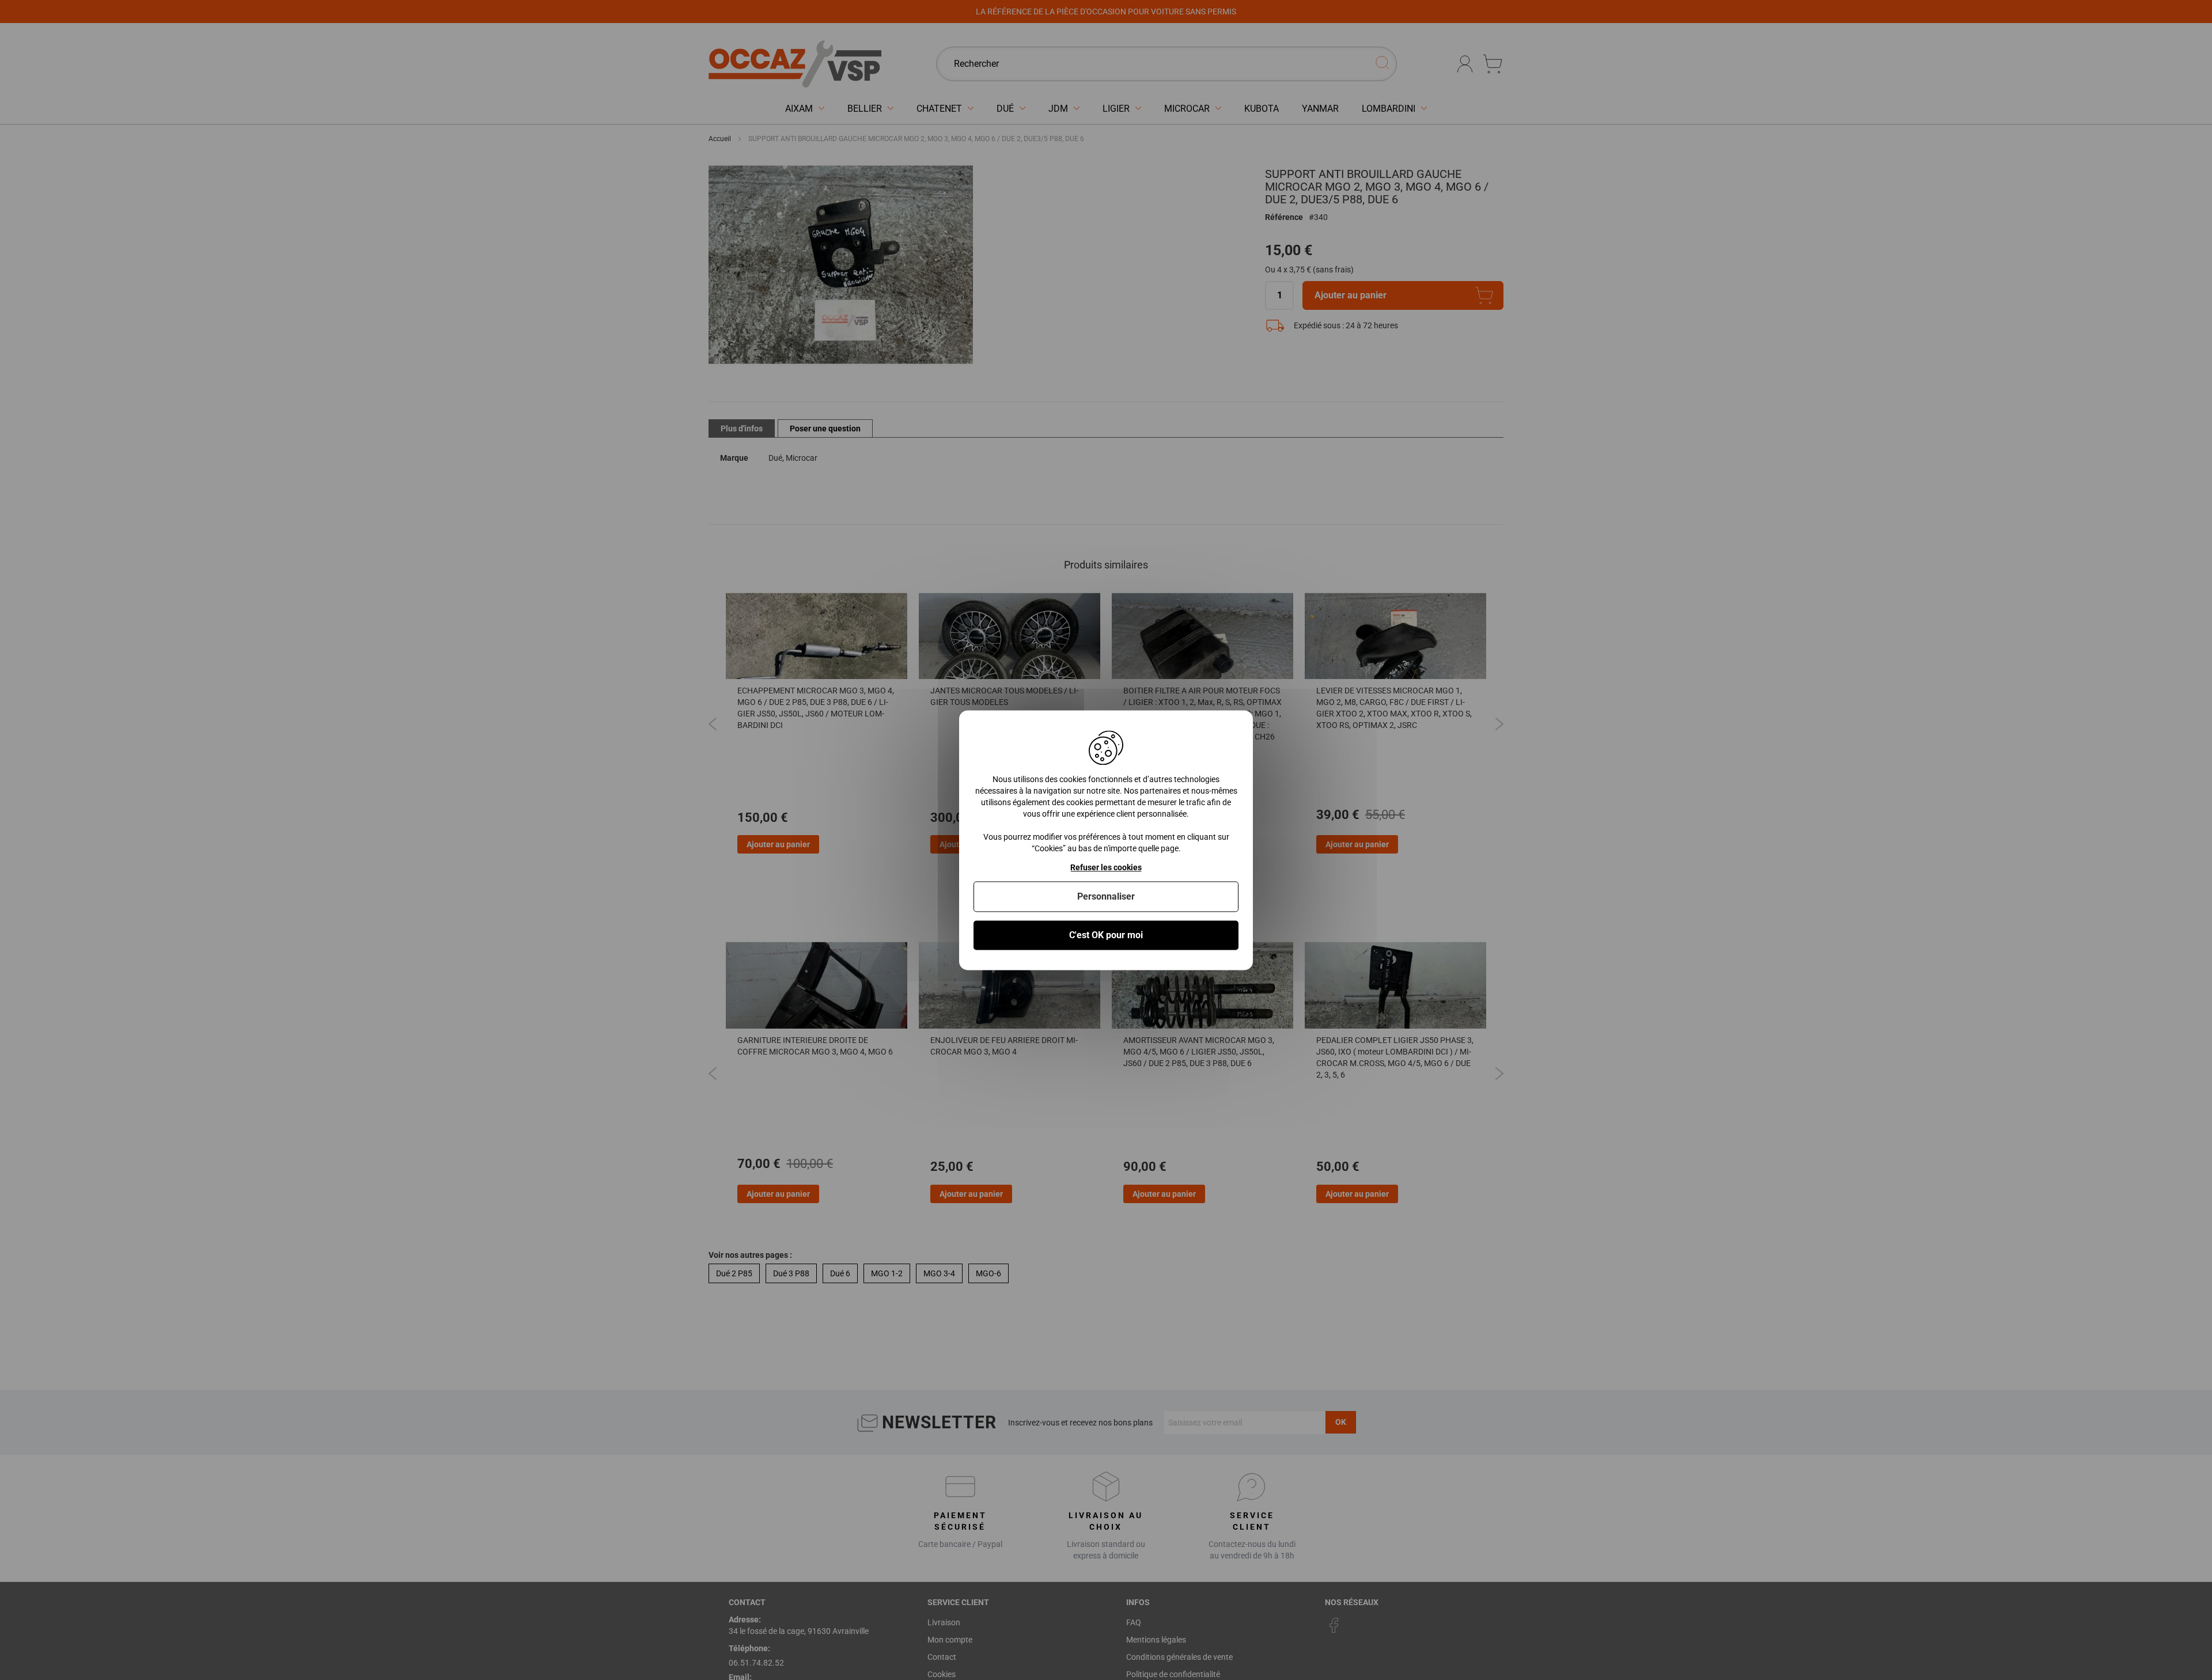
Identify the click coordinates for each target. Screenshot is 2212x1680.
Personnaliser (1106, 896)
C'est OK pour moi (1106, 935)
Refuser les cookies (1106, 867)
